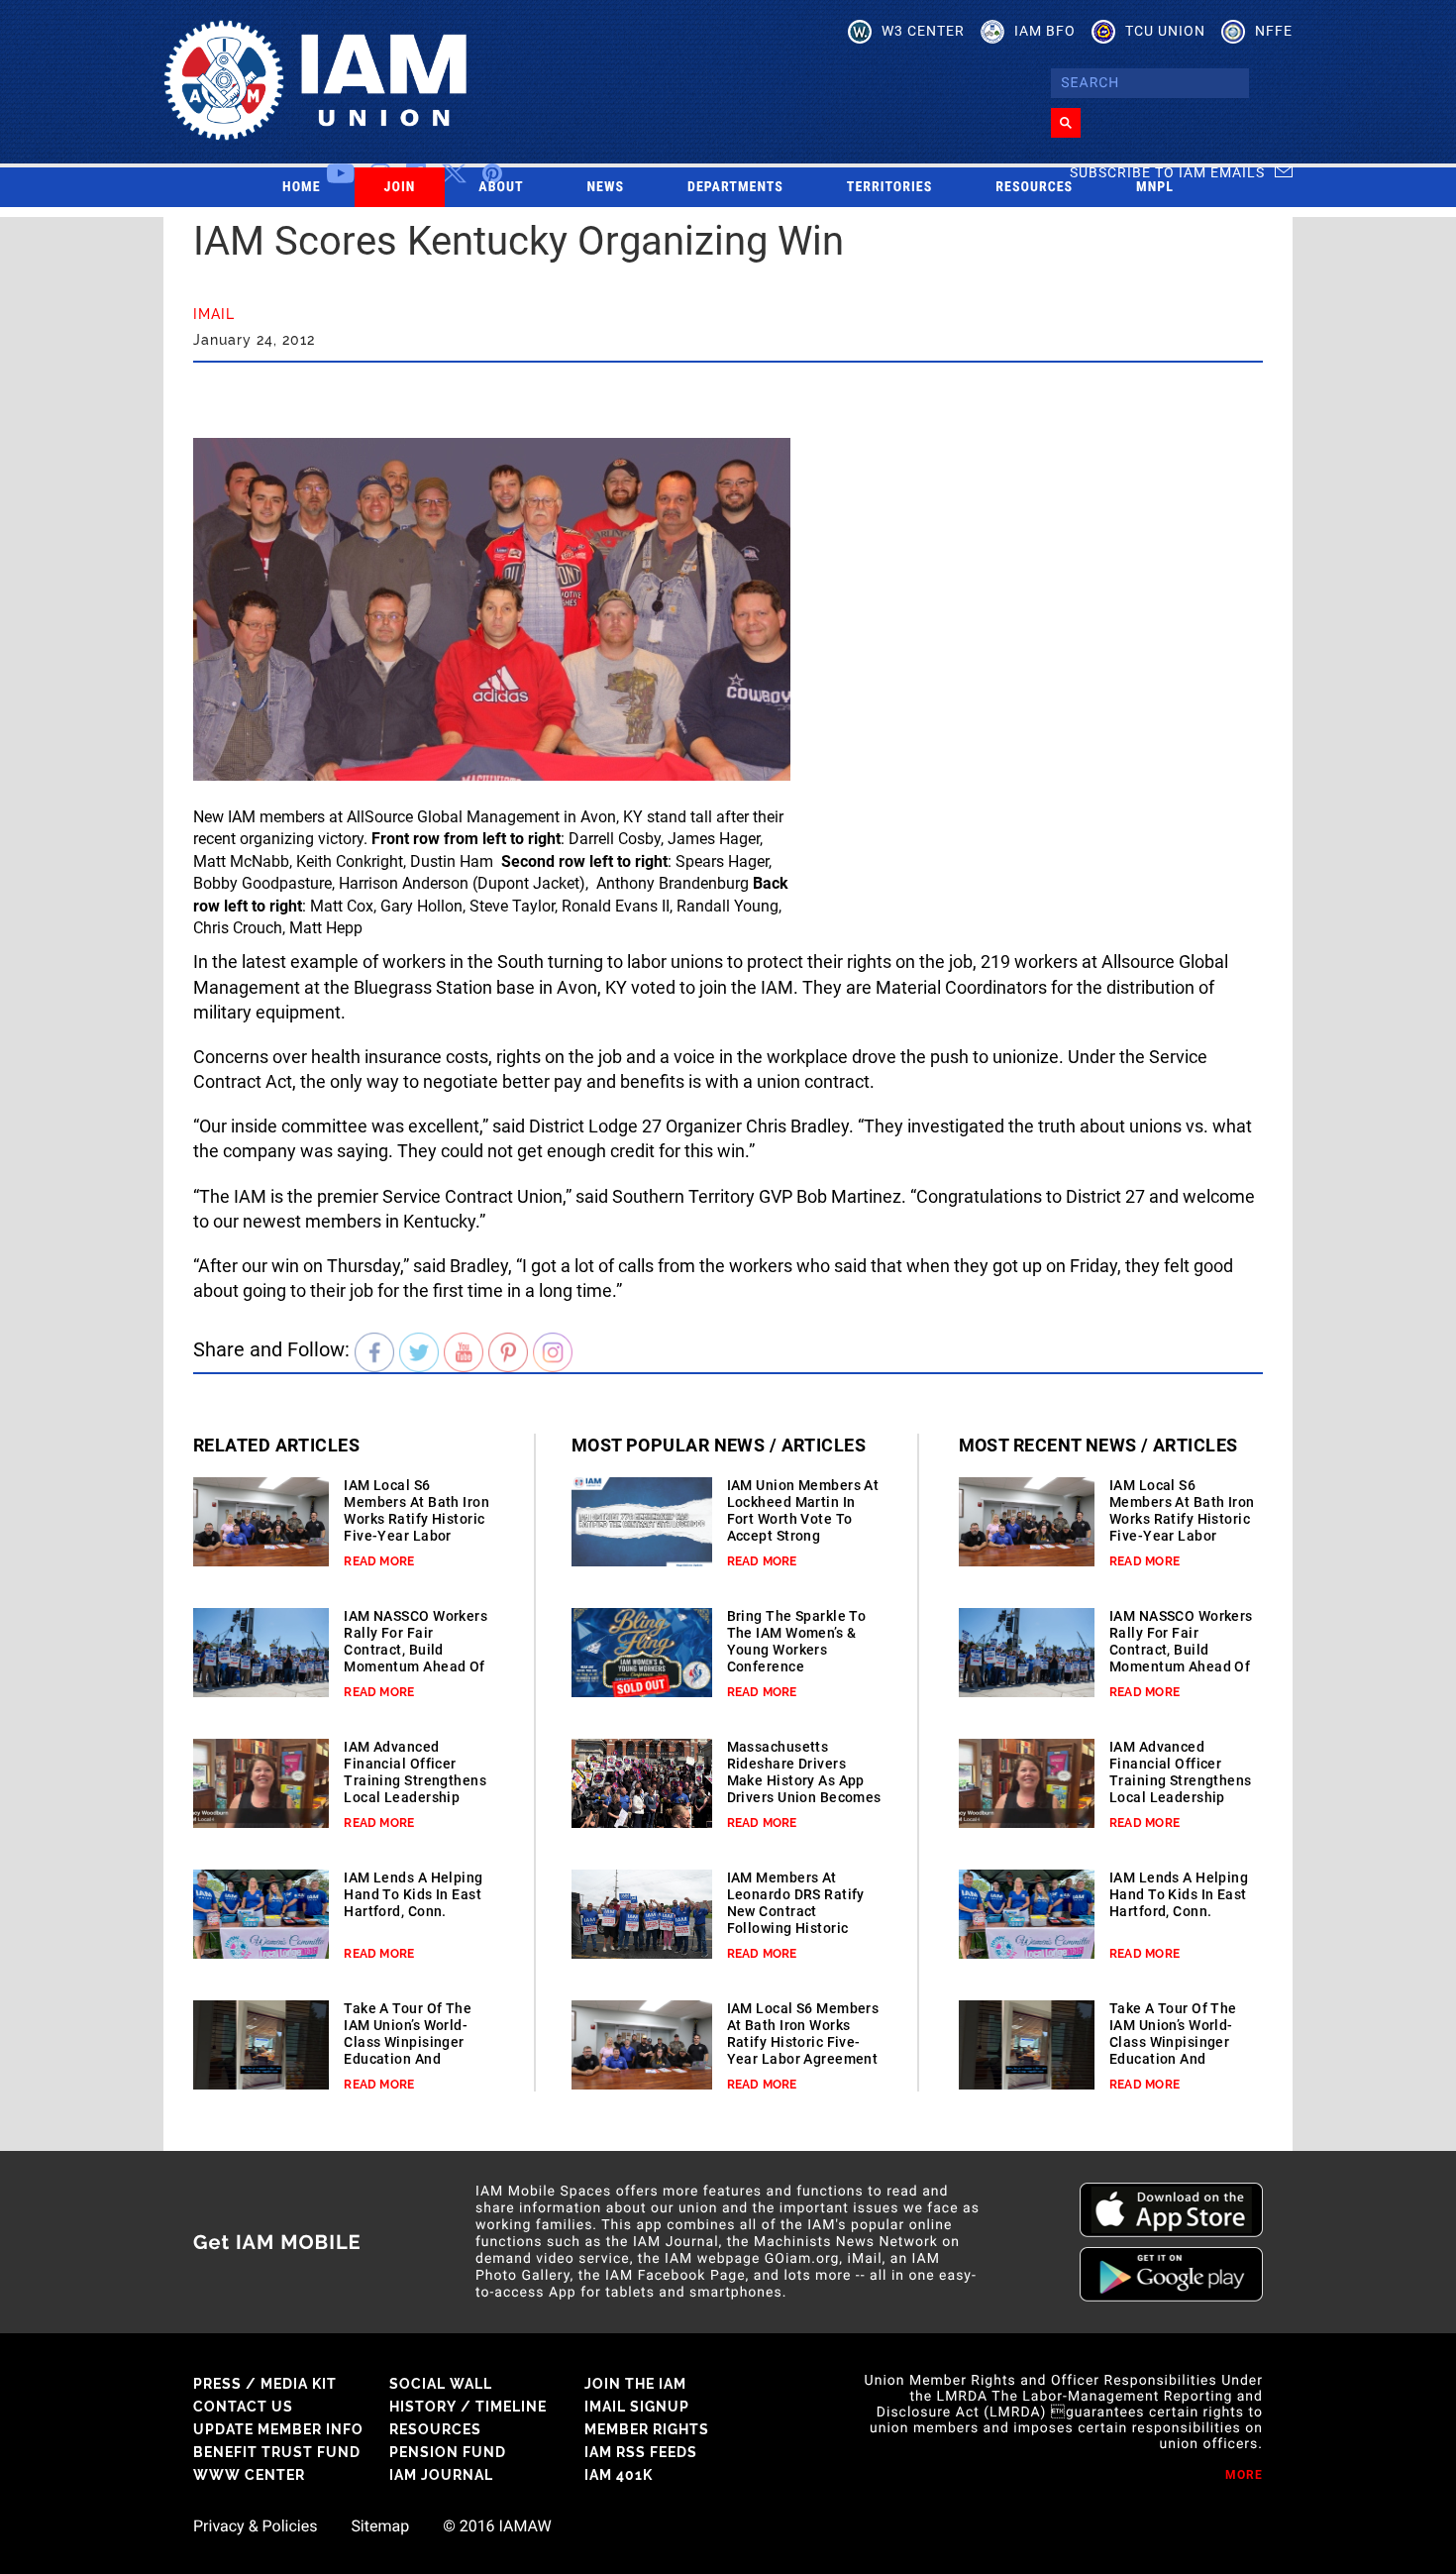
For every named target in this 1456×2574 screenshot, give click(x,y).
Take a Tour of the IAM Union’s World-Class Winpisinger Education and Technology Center (408, 2042)
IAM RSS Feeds (641, 2452)
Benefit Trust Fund (277, 2452)
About (501, 187)
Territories (889, 187)
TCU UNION (1165, 31)
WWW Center (249, 2475)
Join (400, 187)
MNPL (1155, 187)
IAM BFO (1045, 31)
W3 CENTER (923, 31)
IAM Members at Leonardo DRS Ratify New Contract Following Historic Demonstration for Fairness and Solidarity (796, 1928)
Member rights (647, 2429)
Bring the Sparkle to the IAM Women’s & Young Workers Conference (797, 1641)
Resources (1034, 187)
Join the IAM (635, 2384)
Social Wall (441, 2384)
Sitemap (380, 2526)
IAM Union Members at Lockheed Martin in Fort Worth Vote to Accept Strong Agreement (803, 1519)
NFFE (1274, 31)
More (1244, 2475)
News (606, 187)
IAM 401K (619, 2475)
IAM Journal (441, 2475)
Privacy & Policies (255, 2526)
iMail (214, 314)
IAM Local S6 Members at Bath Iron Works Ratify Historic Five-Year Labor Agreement (416, 1519)
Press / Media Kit (265, 2384)
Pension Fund (448, 2452)
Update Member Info (278, 2429)
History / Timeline (468, 2407)
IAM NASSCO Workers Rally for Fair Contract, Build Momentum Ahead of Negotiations (416, 1650)
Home (302, 187)
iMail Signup (637, 2407)
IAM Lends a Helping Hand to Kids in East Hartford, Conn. (413, 1894)
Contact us (243, 2407)
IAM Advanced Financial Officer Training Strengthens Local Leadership (415, 1772)
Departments (735, 187)
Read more (379, 1561)
